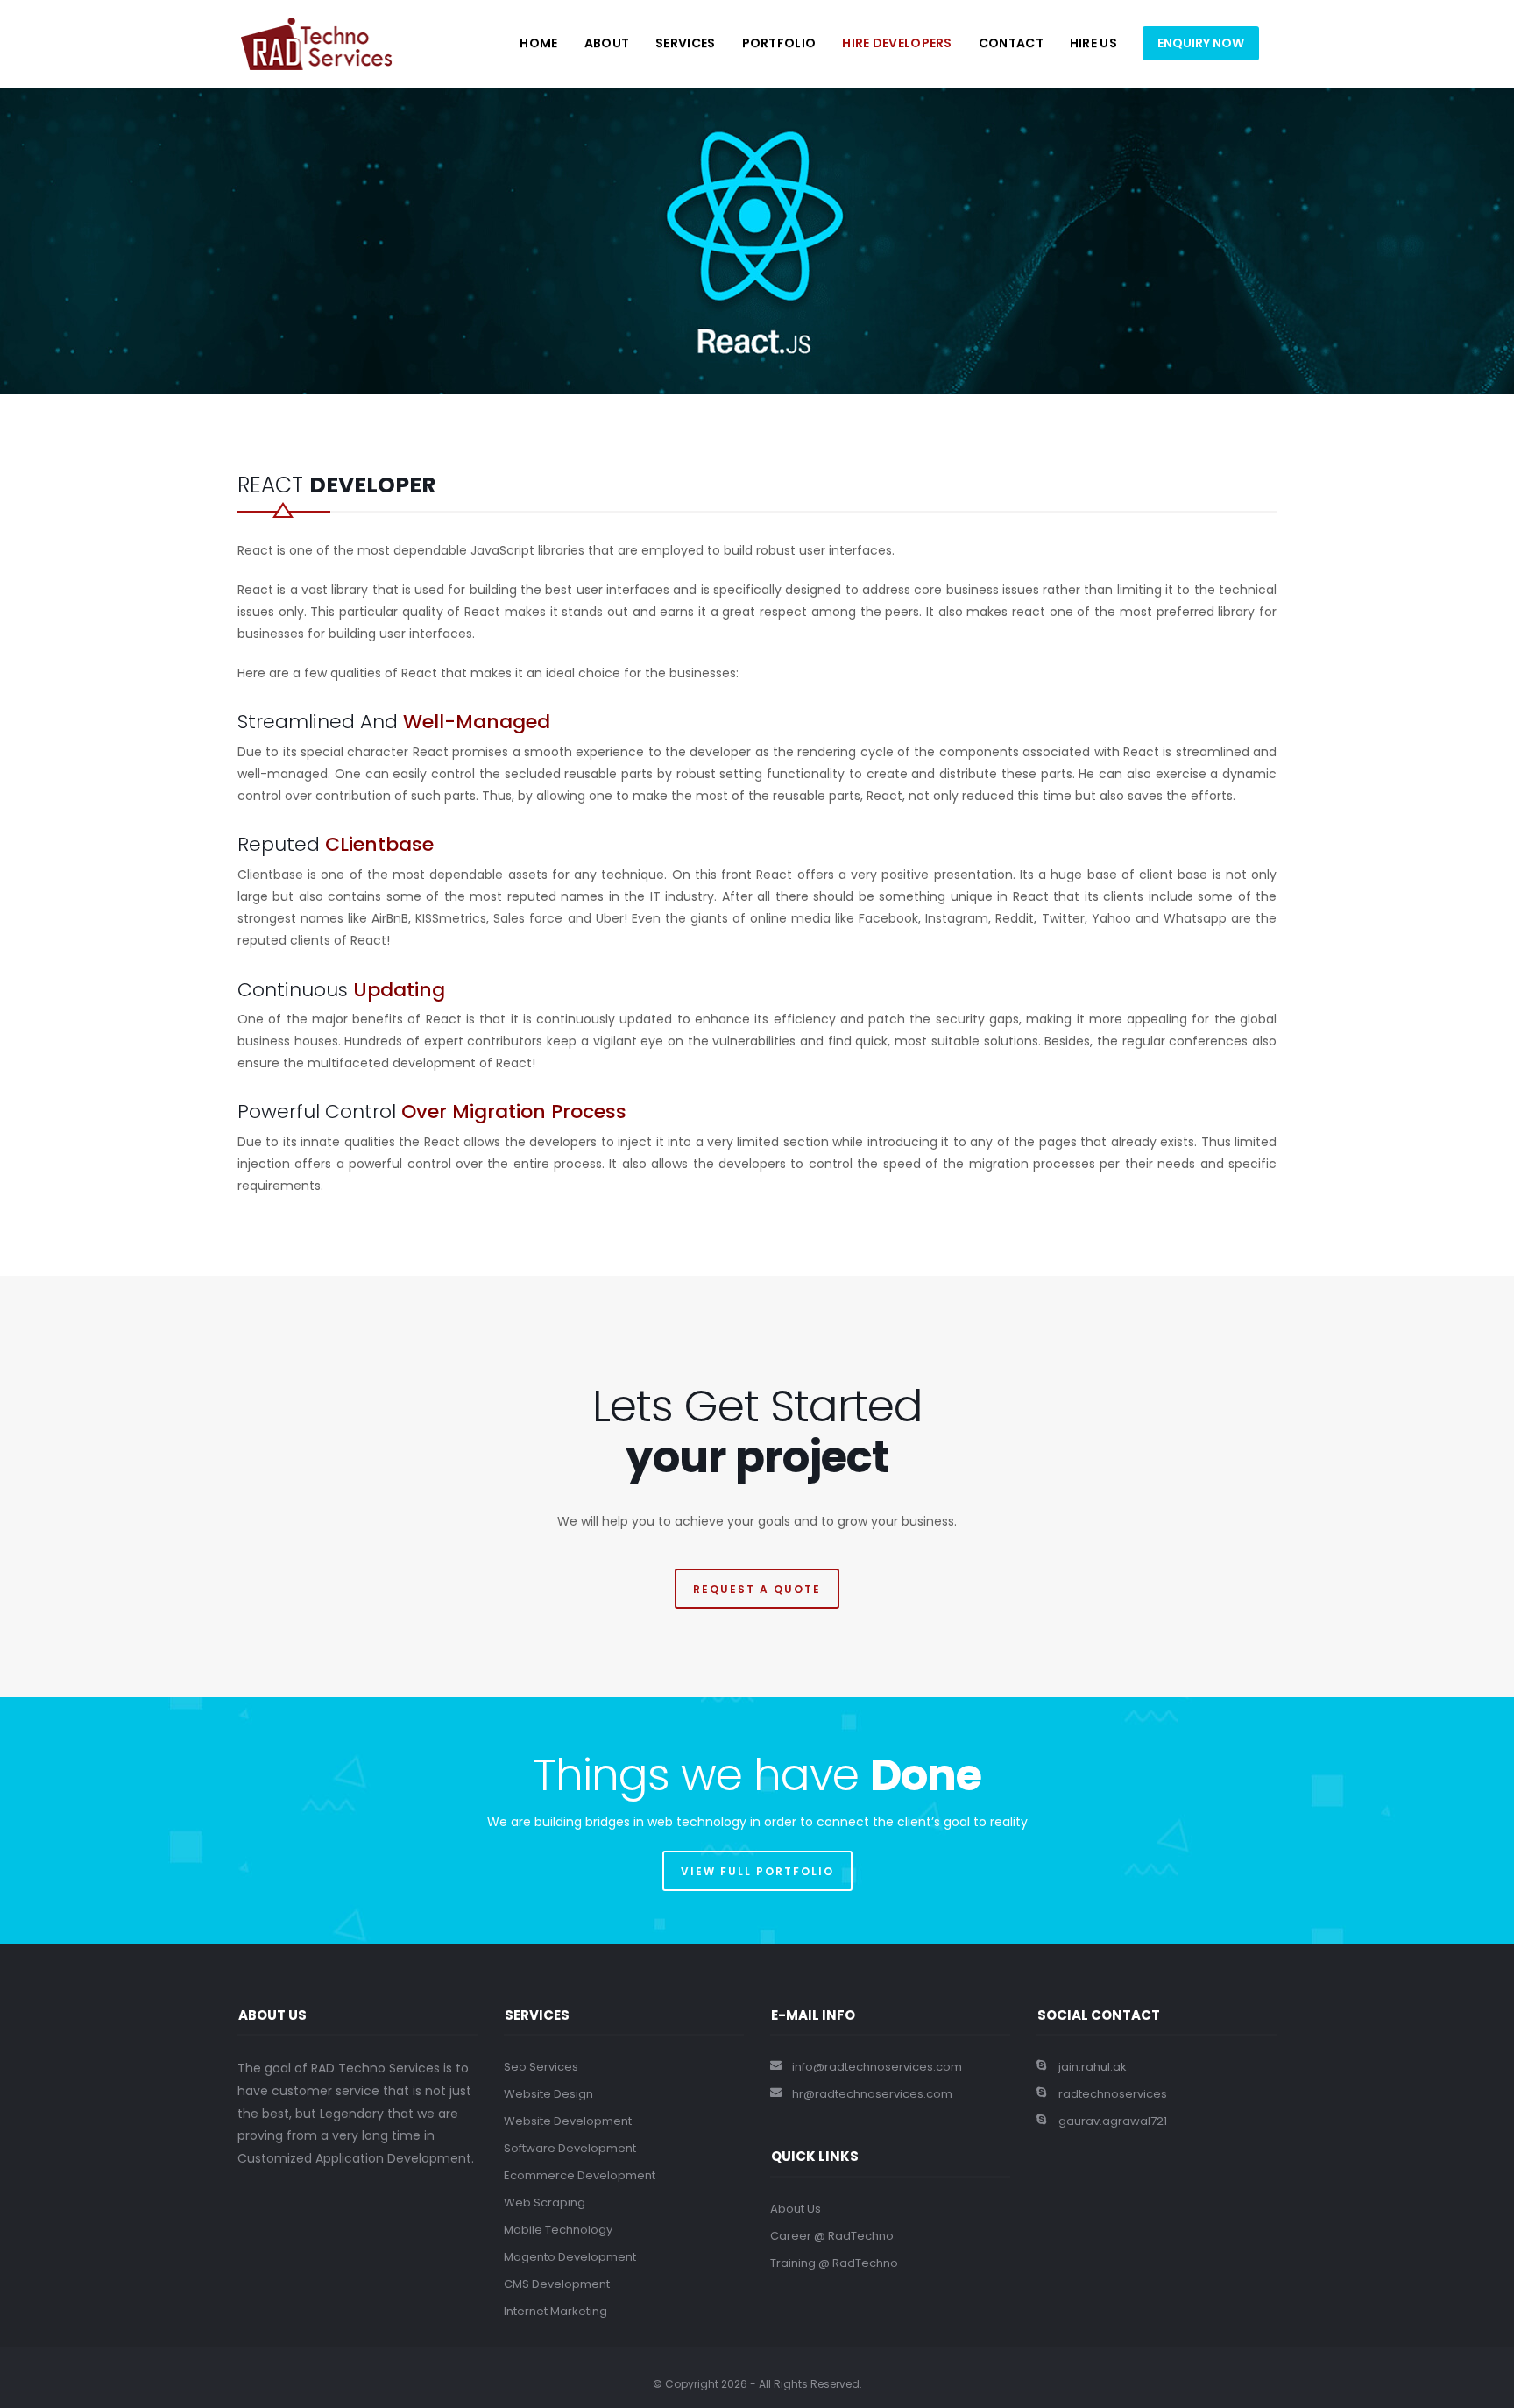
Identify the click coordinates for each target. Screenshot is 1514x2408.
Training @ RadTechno (834, 2263)
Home (538, 43)
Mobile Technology (558, 2230)
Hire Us (1093, 43)
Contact (1011, 43)
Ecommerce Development (580, 2175)
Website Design (548, 2094)
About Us (796, 2209)
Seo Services (541, 2067)
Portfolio (779, 43)
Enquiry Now (1201, 43)
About (607, 43)
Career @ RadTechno (832, 2236)
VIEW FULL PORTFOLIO (757, 1871)
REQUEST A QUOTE (757, 1589)
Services (685, 43)
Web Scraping (545, 2203)
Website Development (568, 2121)
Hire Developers (897, 43)
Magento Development (570, 2257)
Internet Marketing (555, 2311)
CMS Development (557, 2284)
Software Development (570, 2148)
